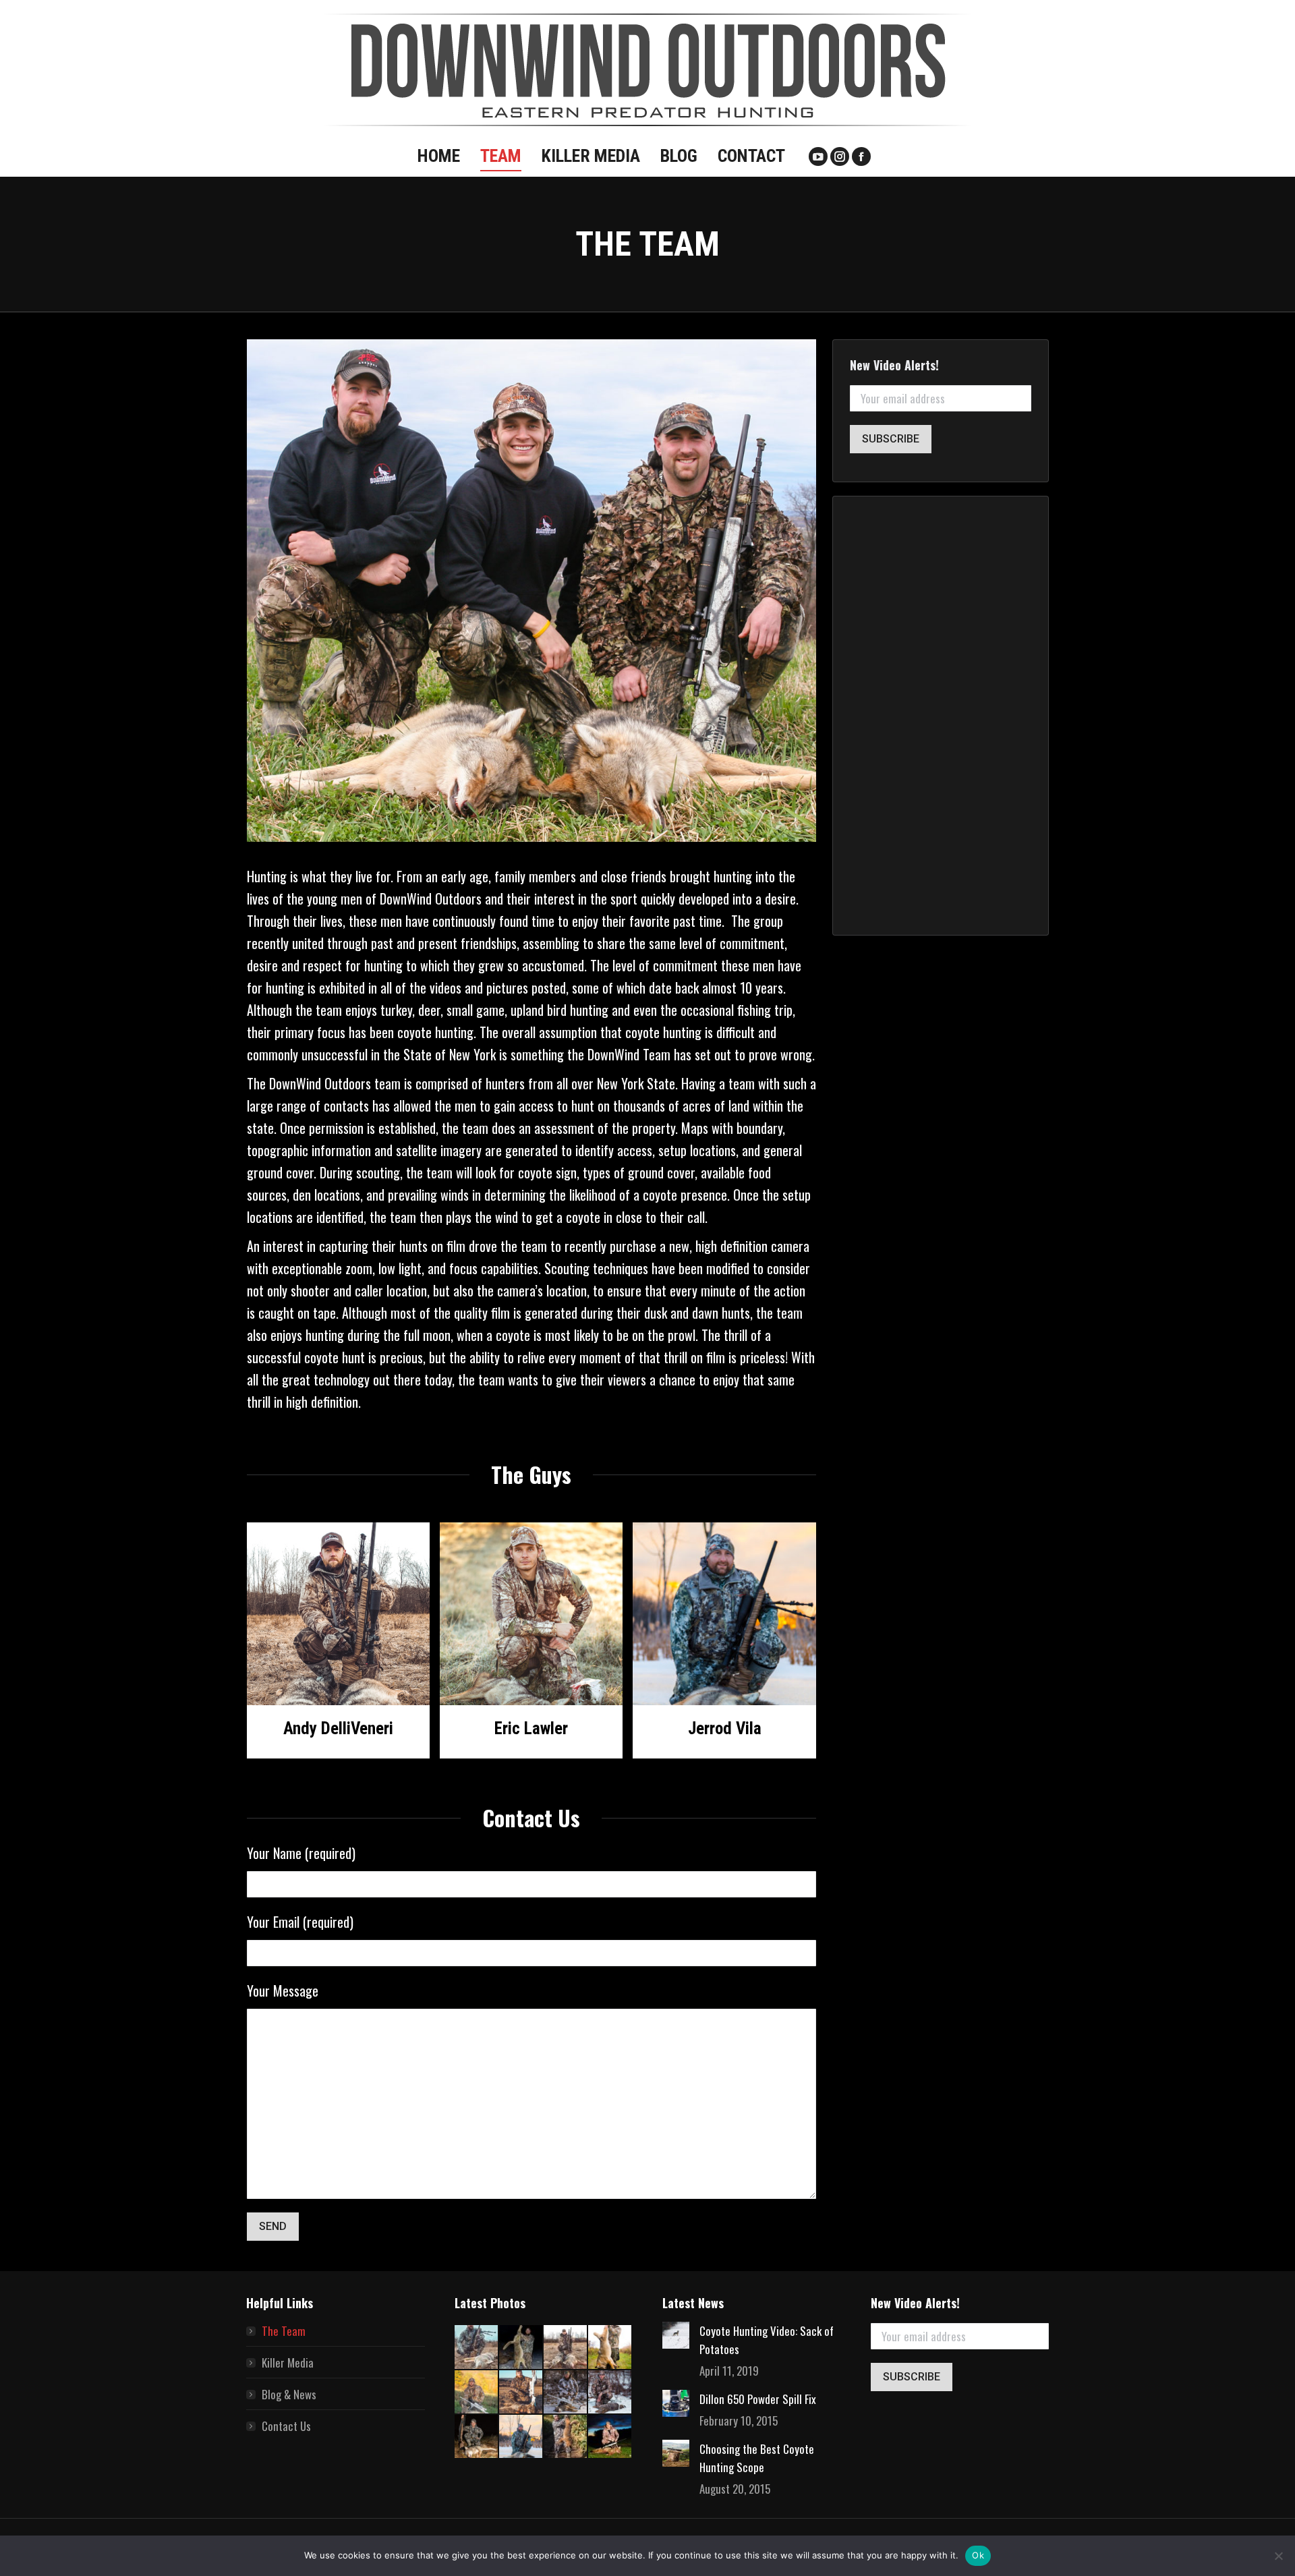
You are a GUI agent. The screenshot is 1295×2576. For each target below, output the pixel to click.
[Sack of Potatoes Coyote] (521, 2347)
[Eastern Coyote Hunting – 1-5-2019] (477, 2437)
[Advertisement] (941, 716)
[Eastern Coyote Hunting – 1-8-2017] (566, 2393)
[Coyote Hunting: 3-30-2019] (477, 2347)
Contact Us (286, 2426)
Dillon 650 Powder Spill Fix (758, 2399)
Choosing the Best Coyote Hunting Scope (757, 2458)
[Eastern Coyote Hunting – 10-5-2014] (477, 2393)
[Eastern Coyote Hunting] (566, 2347)
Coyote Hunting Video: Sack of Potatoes (767, 2340)
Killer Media (288, 2363)
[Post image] (676, 2335)
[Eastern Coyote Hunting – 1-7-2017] (610, 2393)
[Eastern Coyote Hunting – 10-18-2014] (610, 2347)
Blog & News (289, 2394)
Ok (978, 2555)
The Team (284, 2331)
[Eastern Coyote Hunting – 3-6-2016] (521, 2393)
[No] (1278, 2556)
